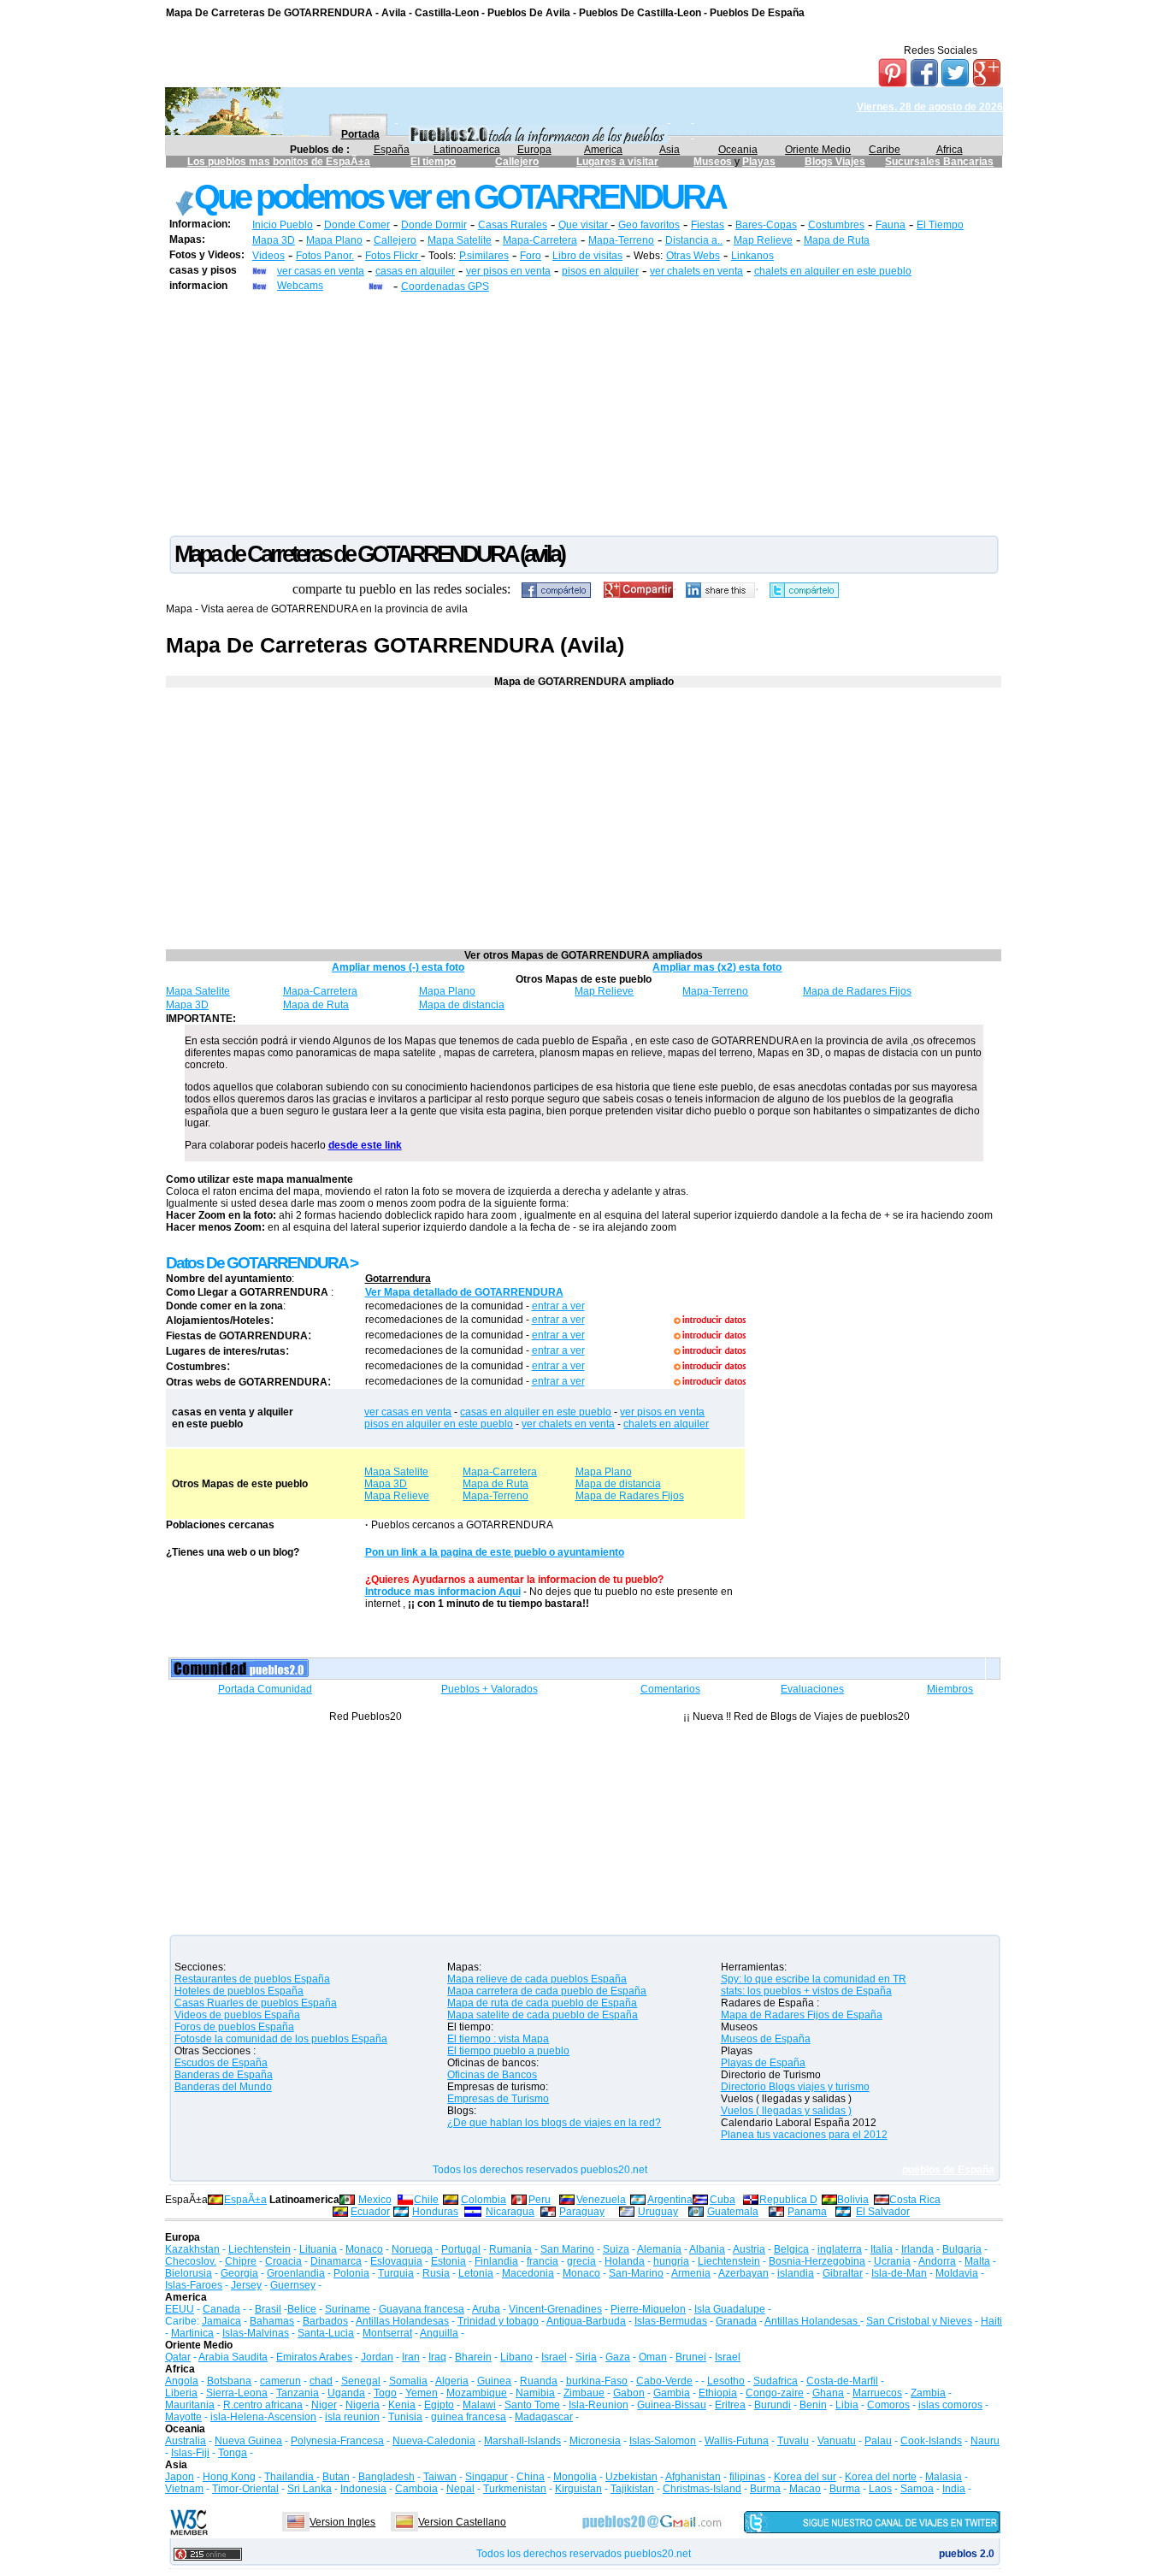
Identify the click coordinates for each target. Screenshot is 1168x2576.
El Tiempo (940, 225)
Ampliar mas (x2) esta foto (717, 967)
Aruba (486, 2309)
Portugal (461, 2249)
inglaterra (840, 2249)
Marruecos (877, 2393)
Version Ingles (342, 2522)
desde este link (365, 1145)
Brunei (691, 2357)
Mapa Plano (334, 240)
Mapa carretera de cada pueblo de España (547, 1991)
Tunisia (405, 2417)
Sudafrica (776, 2381)
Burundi (773, 2405)
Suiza (616, 2249)
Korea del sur (805, 2477)
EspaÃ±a (245, 2200)
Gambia (672, 2393)
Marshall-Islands (522, 2441)
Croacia (283, 2261)
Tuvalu (793, 2441)
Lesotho (726, 2381)
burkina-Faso (597, 2381)
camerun (280, 2381)
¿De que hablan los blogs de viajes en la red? (554, 2123)
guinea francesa (469, 2417)
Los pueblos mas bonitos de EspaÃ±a (279, 162)
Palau (878, 2441)
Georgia (239, 2273)
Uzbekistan (631, 2477)
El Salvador (883, 2212)
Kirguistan (578, 2489)
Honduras (435, 2212)
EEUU (180, 2309)
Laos (880, 2489)
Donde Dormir (434, 225)
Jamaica (221, 2321)
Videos (268, 256)
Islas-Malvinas (256, 2333)
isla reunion (352, 2417)
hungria (671, 2261)
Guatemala (733, 2212)
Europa (534, 150)
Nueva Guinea (248, 2441)
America (603, 150)
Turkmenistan (515, 2489)
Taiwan (440, 2477)
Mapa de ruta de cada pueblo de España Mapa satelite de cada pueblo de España (543, 2009)
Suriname (348, 2309)
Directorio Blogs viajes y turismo (795, 2087)
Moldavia (957, 2273)
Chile (426, 2200)
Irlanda (917, 2249)
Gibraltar (843, 2273)
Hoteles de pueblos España (239, 1991)
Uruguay (658, 2212)
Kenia (402, 2405)
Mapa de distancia (462, 1005)
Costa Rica (915, 2200)
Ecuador (370, 2212)
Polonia (351, 2273)
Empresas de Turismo (498, 2099)
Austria (749, 2249)
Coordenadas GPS (445, 287)
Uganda (346, 2393)
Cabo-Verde (664, 2381)
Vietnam (184, 2489)
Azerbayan (743, 2273)
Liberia (181, 2393)
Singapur (487, 2477)
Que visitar (584, 225)
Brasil (268, 2309)
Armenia (691, 2273)
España (392, 150)
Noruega (412, 2249)
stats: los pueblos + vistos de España (806, 1991)
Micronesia (595, 2441)
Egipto (439, 2405)
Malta (977, 2261)
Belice (302, 2309)
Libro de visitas (587, 256)
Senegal (361, 2381)
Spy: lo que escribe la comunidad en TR (814, 1979)
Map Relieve (763, 240)
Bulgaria (962, 2249)
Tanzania (298, 2393)
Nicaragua (510, 2212)
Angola (182, 2381)
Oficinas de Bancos (492, 2075)
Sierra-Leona (237, 2393)
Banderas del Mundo (223, 2087)
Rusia (436, 2273)
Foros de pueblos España (234, 2027)
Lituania (318, 2249)
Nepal (460, 2489)
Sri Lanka (310, 2489)
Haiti (991, 2321)
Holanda (625, 2261)
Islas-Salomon (663, 2441)
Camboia (416, 2489)
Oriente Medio (818, 150)
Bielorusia (189, 2273)
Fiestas (708, 225)
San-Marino (636, 2273)
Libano (516, 2357)
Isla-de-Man (899, 2273)
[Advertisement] (584, 413)
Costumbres (836, 225)
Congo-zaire (775, 2393)
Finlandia (496, 2261)
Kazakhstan (192, 2249)
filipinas (747, 2477)
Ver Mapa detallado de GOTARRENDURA (464, 1292)
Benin (813, 2405)
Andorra (937, 2261)
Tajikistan (632, 2489)
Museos (714, 162)
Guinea (494, 2381)
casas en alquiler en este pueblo (536, 1412)
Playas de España (763, 2063)
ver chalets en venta (696, 271)
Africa (950, 150)
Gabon (629, 2393)
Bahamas (272, 2321)
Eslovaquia (396, 2261)
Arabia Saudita (233, 2357)
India (954, 2489)
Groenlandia (296, 2273)
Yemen (422, 2393)
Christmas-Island (702, 2489)
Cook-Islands (931, 2441)
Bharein (473, 2357)
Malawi (479, 2405)
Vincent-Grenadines (555, 2309)
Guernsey (293, 2285)
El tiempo (433, 162)
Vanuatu (837, 2441)
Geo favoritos (649, 225)
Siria (586, 2357)
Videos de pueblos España (237, 2015)
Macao (805, 2489)
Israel (554, 2357)
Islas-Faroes (194, 2285)
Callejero (517, 162)
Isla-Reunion (599, 2405)
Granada (736, 2321)
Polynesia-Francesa (337, 2441)
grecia (581, 2261)
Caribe (885, 150)
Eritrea (730, 2405)
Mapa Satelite (460, 240)
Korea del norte (881, 2477)
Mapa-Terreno (621, 240)
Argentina (670, 2200)
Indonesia (363, 2489)
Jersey (246, 2285)
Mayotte (183, 2417)
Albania (707, 2249)
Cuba (723, 2200)
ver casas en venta (321, 271)
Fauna (891, 225)
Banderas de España (224, 2075)
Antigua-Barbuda (586, 2321)
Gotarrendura (398, 1279)
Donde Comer (357, 225)
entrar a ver (558, 1306)
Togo (385, 2393)
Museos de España (766, 2039)
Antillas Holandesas (402, 2321)
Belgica (791, 2249)
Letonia (476, 2273)
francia (543, 2261)
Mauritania (190, 2405)
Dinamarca (336, 2261)
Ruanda (539, 2381)
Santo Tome (532, 2405)
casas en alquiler (415, 271)
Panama (807, 2212)
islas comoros (950, 2405)
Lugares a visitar (617, 162)
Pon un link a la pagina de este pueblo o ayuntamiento (495, 1552)
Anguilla (439, 2333)
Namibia (535, 2393)
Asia (670, 150)
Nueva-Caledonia (434, 2441)
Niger (324, 2405)
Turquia (396, 2273)
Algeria (452, 2381)
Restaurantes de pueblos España (252, 1979)
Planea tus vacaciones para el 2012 (804, 2135)
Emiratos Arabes (314, 2357)
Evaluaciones (812, 1689)
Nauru (985, 2441)
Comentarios (670, 1689)
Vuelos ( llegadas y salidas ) (786, 2111)
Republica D (788, 2200)
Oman (653, 2357)
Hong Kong (229, 2477)
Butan (336, 2477)
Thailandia (290, 2477)
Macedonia (528, 2273)
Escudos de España (221, 2063)
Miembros (950, 1689)
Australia (186, 2441)
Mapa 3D (274, 240)
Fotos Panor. (325, 256)
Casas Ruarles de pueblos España (256, 2003)
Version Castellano (462, 2522)
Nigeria (363, 2405)
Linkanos (752, 256)
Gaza (618, 2357)
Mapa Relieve (397, 1496)
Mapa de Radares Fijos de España (802, 2015)
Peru (540, 2200)
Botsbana (229, 2381)
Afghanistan (693, 2477)
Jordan (377, 2357)
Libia (847, 2405)
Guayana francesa (422, 2309)
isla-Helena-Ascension (263, 2417)
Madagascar (544, 2417)
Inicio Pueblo (283, 225)
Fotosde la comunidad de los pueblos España (281, 2039)
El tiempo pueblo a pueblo (508, 2051)
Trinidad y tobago (498, 2321)
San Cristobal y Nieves (919, 2321)
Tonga (233, 2453)
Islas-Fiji (190, 2453)
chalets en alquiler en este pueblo (833, 271)
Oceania (738, 150)
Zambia (928, 2393)
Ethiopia (718, 2393)
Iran (411, 2357)
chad (321, 2381)
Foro (531, 256)
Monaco (364, 2249)
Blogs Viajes (835, 162)
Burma (765, 2489)
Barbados (325, 2321)
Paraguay (582, 2212)
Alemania (659, 2249)
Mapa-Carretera (540, 240)
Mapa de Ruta (837, 240)
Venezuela (601, 2200)
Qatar (178, 2357)
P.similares (484, 256)
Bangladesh (386, 2477)
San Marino (567, 2249)
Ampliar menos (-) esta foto (398, 967)
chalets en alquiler (666, 1424)
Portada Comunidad (265, 1689)
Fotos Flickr (393, 256)
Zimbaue (584, 2393)
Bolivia (853, 2200)
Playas (759, 162)
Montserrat (387, 2333)
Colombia (484, 2200)
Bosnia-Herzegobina (817, 2261)
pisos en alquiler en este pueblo (439, 1424)
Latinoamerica (467, 150)
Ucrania (892, 2261)
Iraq (437, 2357)
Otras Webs (693, 256)
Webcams (300, 286)
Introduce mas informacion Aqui (443, 1592)
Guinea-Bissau (672, 2405)
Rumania (510, 2249)
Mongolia (575, 2477)
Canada (221, 2309)
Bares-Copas (766, 225)
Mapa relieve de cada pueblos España (537, 1979)
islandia (796, 2273)
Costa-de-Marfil (842, 2381)
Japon (180, 2477)
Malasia (944, 2477)
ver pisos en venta (508, 271)
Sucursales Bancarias (939, 162)
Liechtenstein (260, 2249)
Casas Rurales (513, 225)
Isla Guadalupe (730, 2309)
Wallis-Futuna (737, 2441)
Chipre (241, 2261)
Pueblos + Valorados (490, 1689)
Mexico (375, 2200)
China (531, 2477)
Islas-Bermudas (671, 2321)
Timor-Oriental (245, 2489)
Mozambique (477, 2393)
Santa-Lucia (326, 2333)
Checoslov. (191, 2261)
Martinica (192, 2333)
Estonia (448, 2261)
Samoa (917, 2489)
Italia (882, 2249)
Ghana (828, 2393)
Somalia (408, 2381)
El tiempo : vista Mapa (498, 2039)
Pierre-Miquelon (648, 2309)
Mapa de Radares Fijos (857, 991)
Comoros (888, 2405)
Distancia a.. (694, 240)
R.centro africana (263, 2405)
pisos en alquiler (600, 271)
